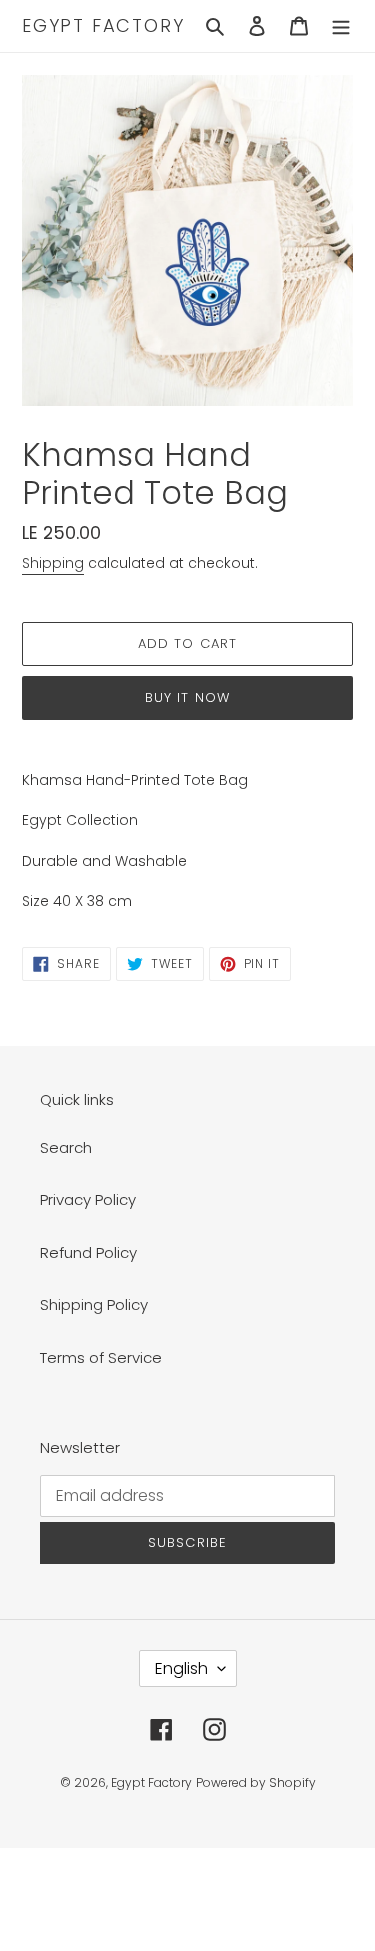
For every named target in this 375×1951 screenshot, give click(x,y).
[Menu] (341, 26)
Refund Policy (88, 1252)
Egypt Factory (103, 26)
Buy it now (187, 697)
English (181, 1668)
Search (66, 1147)
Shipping (53, 563)
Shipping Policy (94, 1304)
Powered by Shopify (256, 1782)
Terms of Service (101, 1357)
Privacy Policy (88, 1199)
